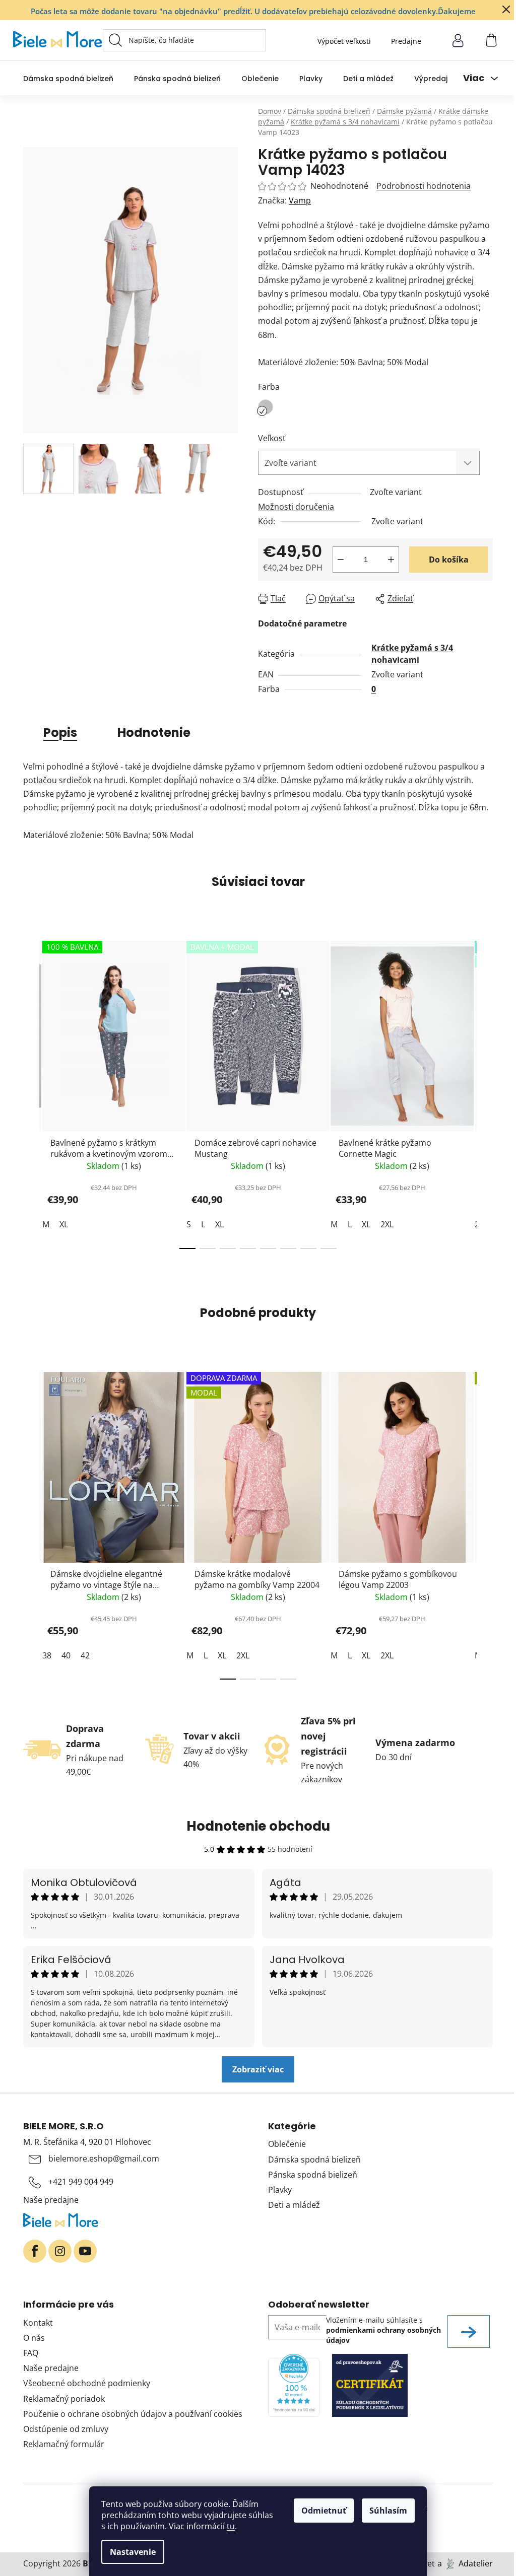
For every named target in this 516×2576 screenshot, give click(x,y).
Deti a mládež (294, 2205)
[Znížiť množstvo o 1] (341, 560)
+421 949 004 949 (81, 2182)
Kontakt (38, 2323)
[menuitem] (68, 78)
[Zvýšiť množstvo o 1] (391, 560)
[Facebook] (35, 2251)
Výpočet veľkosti (344, 41)
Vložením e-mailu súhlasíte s (383, 2330)
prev (31, 1092)
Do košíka (449, 560)
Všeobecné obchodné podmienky (87, 2383)
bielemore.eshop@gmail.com (104, 2159)
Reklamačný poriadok (64, 2399)
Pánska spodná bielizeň (313, 2175)
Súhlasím (388, 2511)
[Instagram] (60, 2251)
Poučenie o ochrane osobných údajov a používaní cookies (133, 2414)
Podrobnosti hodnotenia (424, 186)
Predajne (406, 41)
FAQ (31, 2353)
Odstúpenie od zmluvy (66, 2429)
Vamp (300, 200)
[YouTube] (85, 2251)
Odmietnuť (324, 2511)
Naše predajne (51, 2200)
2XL (387, 1224)
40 (66, 1655)
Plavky (280, 2190)
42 (85, 1655)
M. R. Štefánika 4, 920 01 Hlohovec (87, 2142)
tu (231, 2526)
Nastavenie (133, 2552)
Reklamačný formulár (64, 2444)
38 (47, 1655)
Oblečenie (287, 2144)
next (485, 1092)
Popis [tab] (60, 733)
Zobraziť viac (258, 2069)
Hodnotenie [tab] (154, 733)
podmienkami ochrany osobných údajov (383, 2335)
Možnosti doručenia (296, 507)
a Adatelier (465, 2563)
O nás (34, 2338)
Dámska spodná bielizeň (314, 2160)
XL (64, 1224)
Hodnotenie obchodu (258, 1826)
